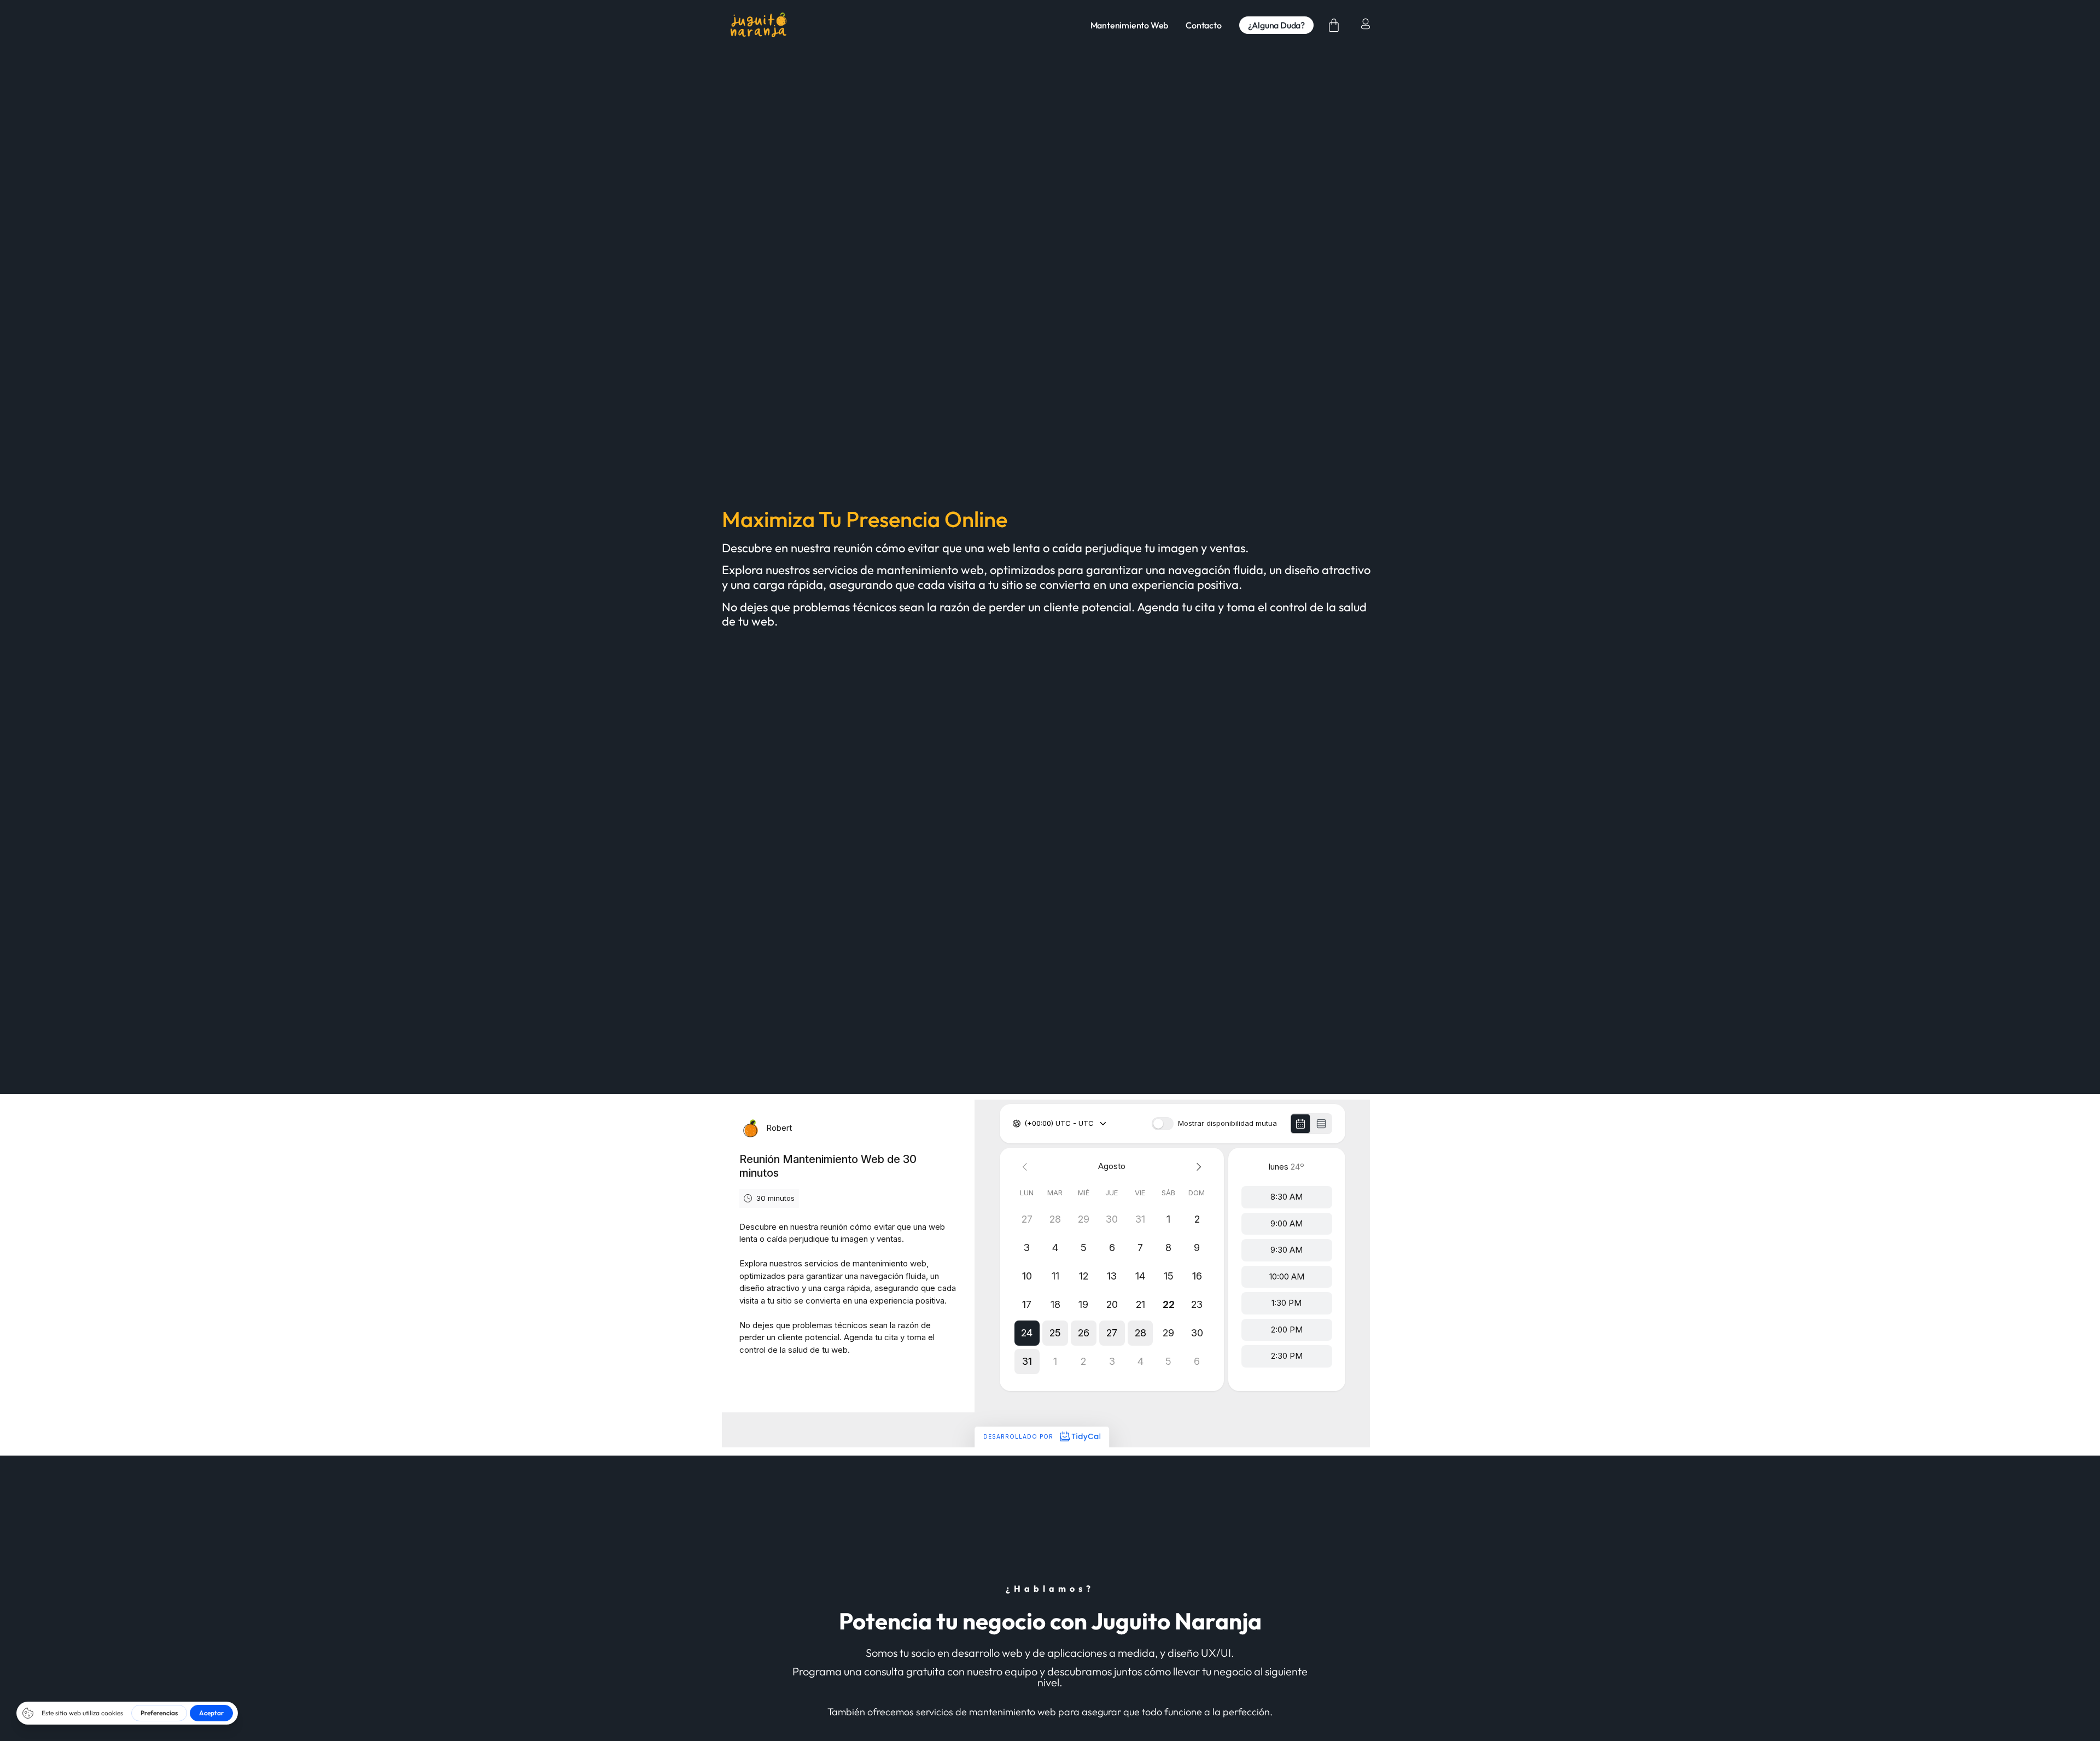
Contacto (1203, 25)
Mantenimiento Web (1130, 25)
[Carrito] (1334, 25)
